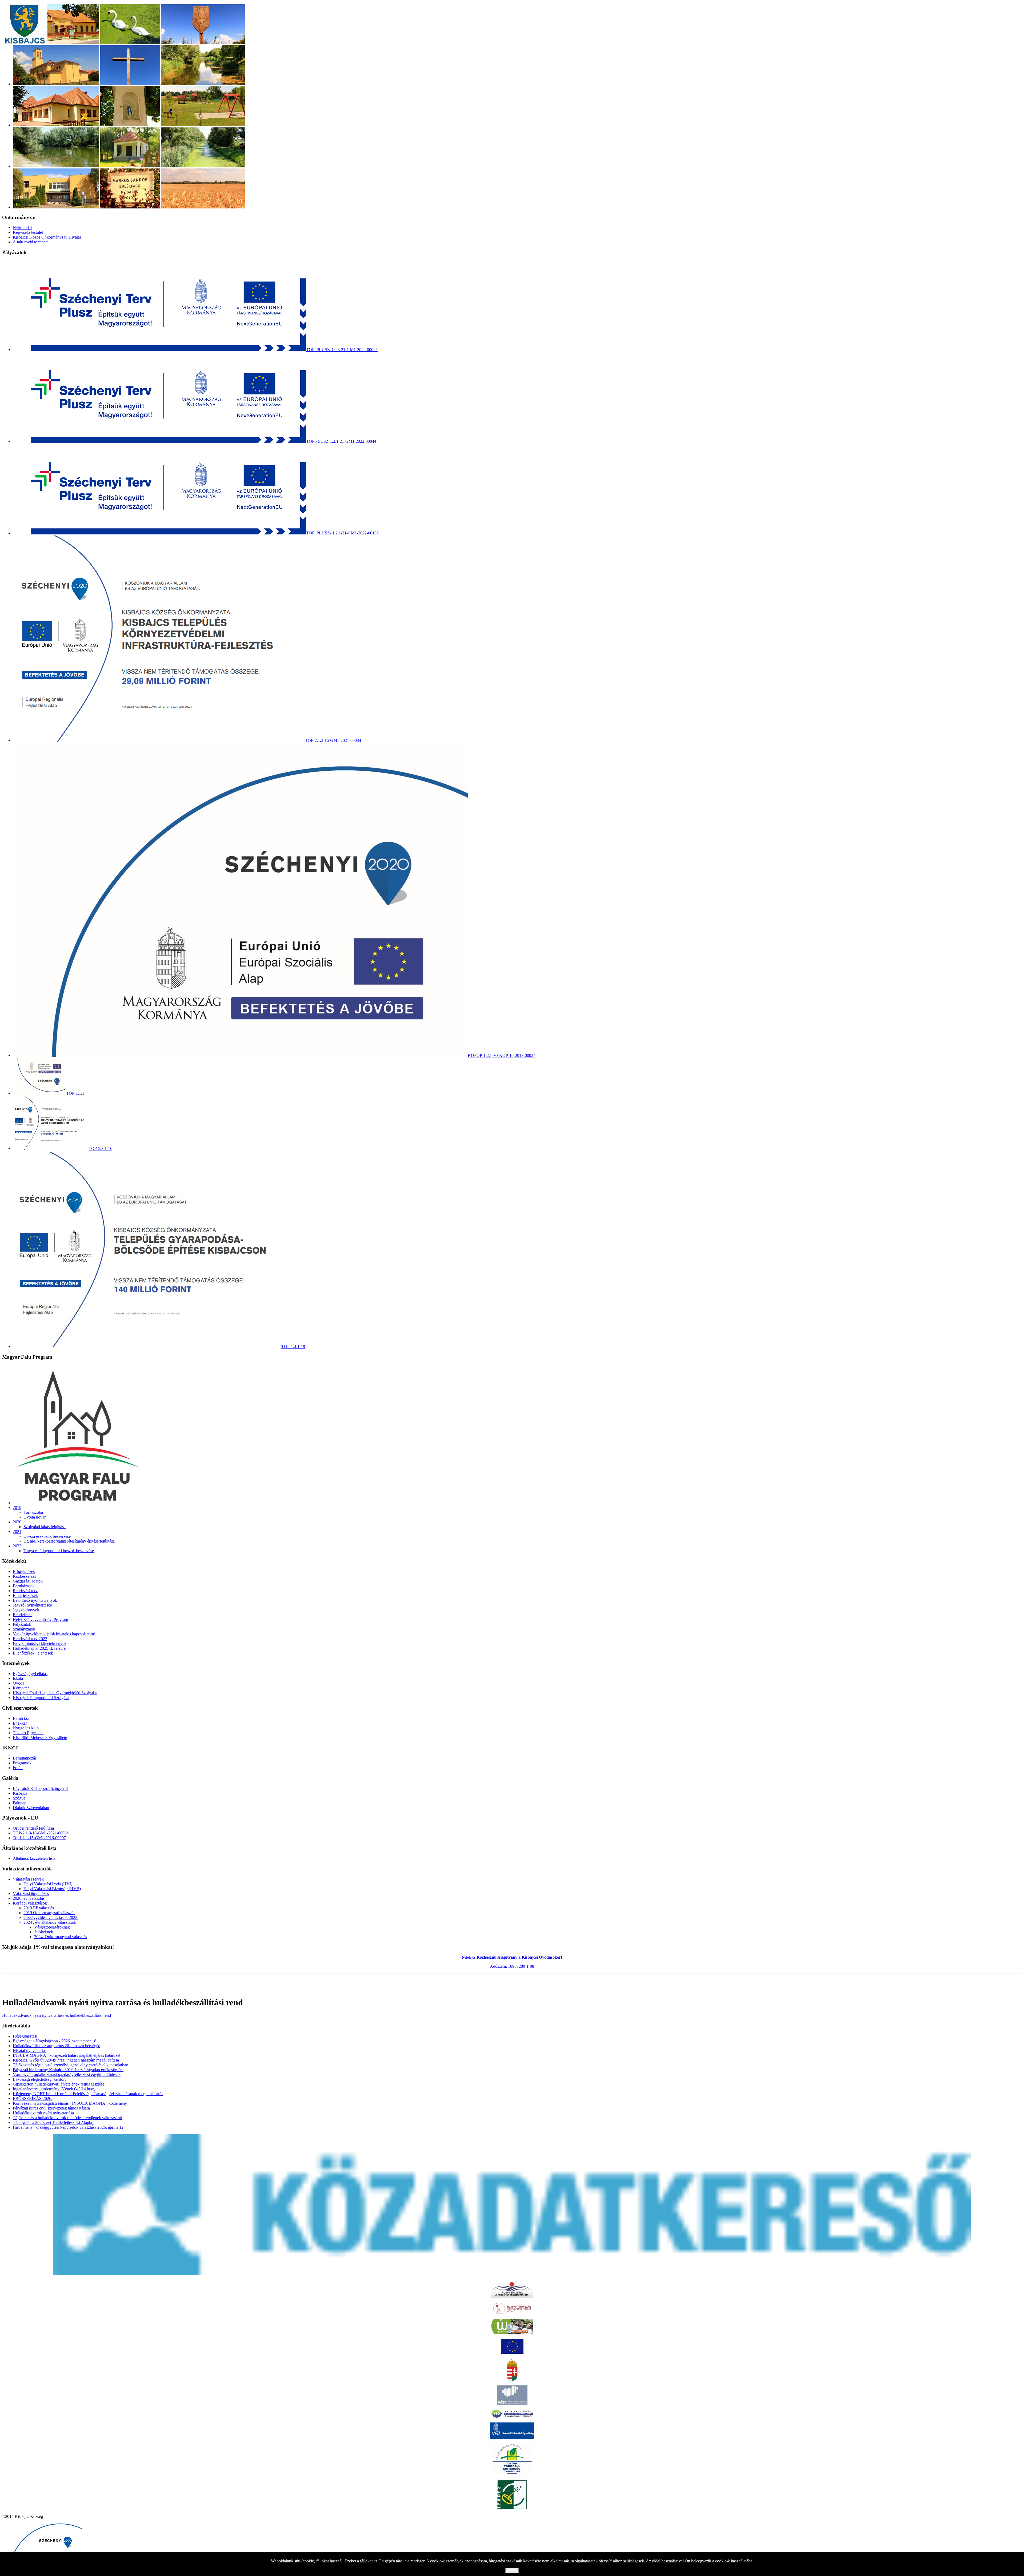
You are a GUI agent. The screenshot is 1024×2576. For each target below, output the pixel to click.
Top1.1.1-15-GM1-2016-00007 (39, 1838)
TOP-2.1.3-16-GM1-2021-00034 (41, 1833)
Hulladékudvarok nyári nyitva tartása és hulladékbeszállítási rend (57, 2015)
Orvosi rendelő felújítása (33, 1828)
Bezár (512, 2571)
